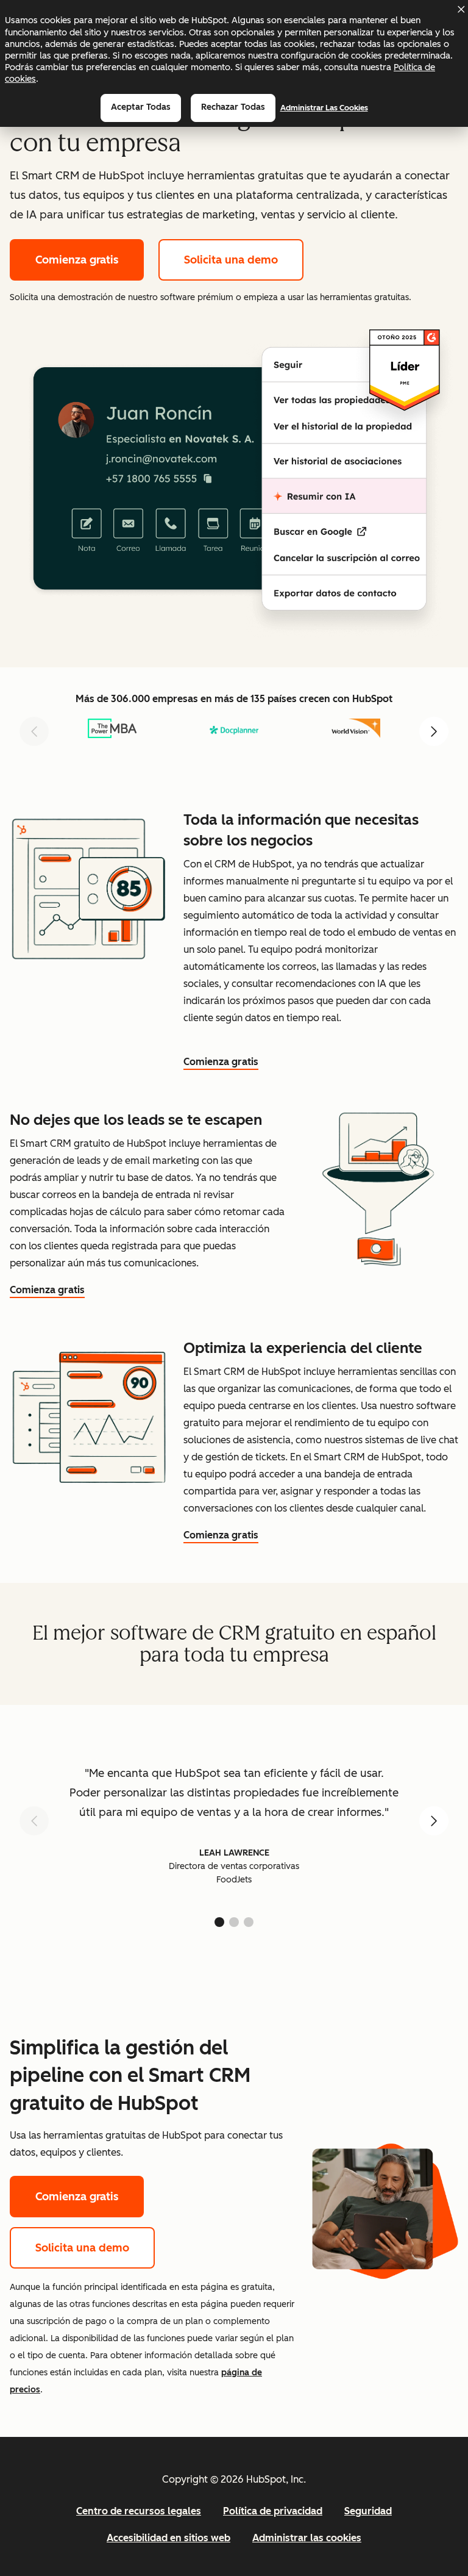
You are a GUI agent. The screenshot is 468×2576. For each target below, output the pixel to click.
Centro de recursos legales (139, 2511)
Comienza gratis (77, 260)
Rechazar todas (233, 107)
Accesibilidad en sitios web (168, 2538)
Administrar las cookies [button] (307, 2538)
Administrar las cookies (324, 108)
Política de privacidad (273, 2511)
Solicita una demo (231, 260)
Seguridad (368, 2511)
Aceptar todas (141, 107)
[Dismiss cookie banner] (461, 9)
